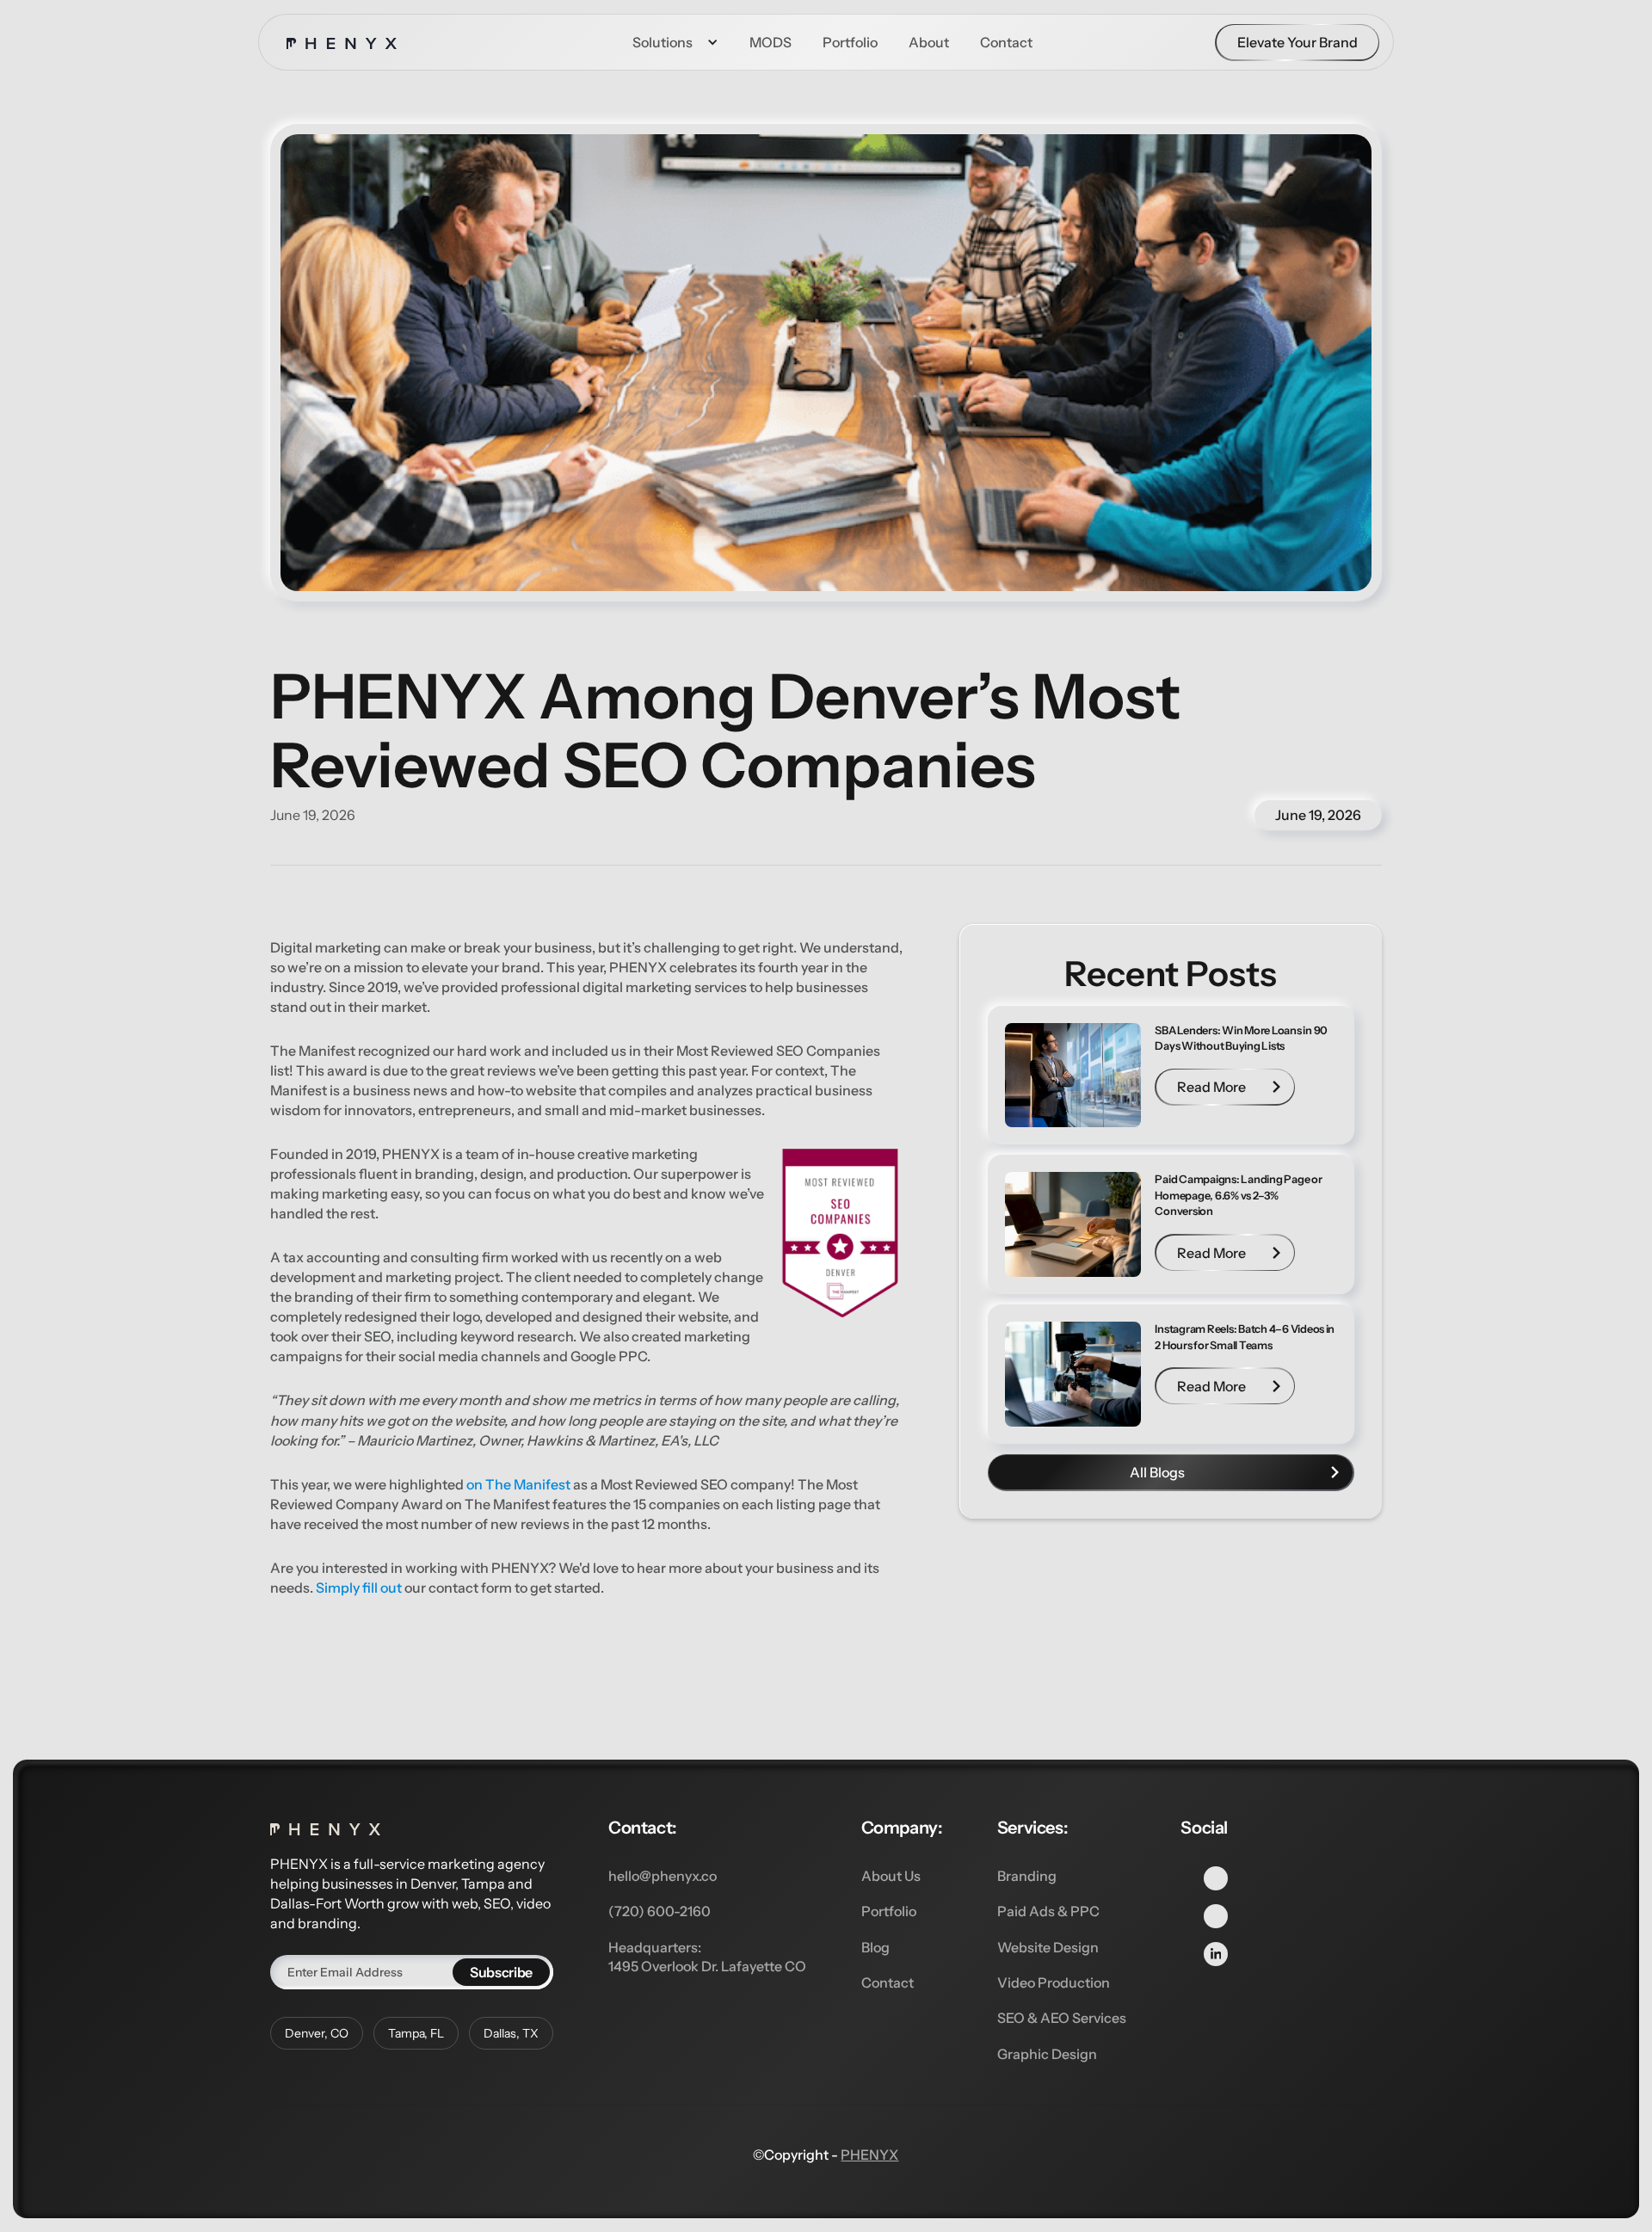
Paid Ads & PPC (1048, 1911)
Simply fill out (359, 1588)
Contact (888, 1982)
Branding (1027, 1876)
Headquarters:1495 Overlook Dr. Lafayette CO (707, 1957)
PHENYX (869, 2155)
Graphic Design (1047, 2054)
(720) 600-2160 (660, 1911)
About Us (891, 1876)
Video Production (1054, 1982)
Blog (875, 1947)
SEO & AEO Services (1062, 2018)
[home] (342, 42)
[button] (675, 42)
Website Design (1048, 1947)
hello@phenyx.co (663, 1876)
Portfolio (889, 1911)
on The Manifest (518, 1484)
